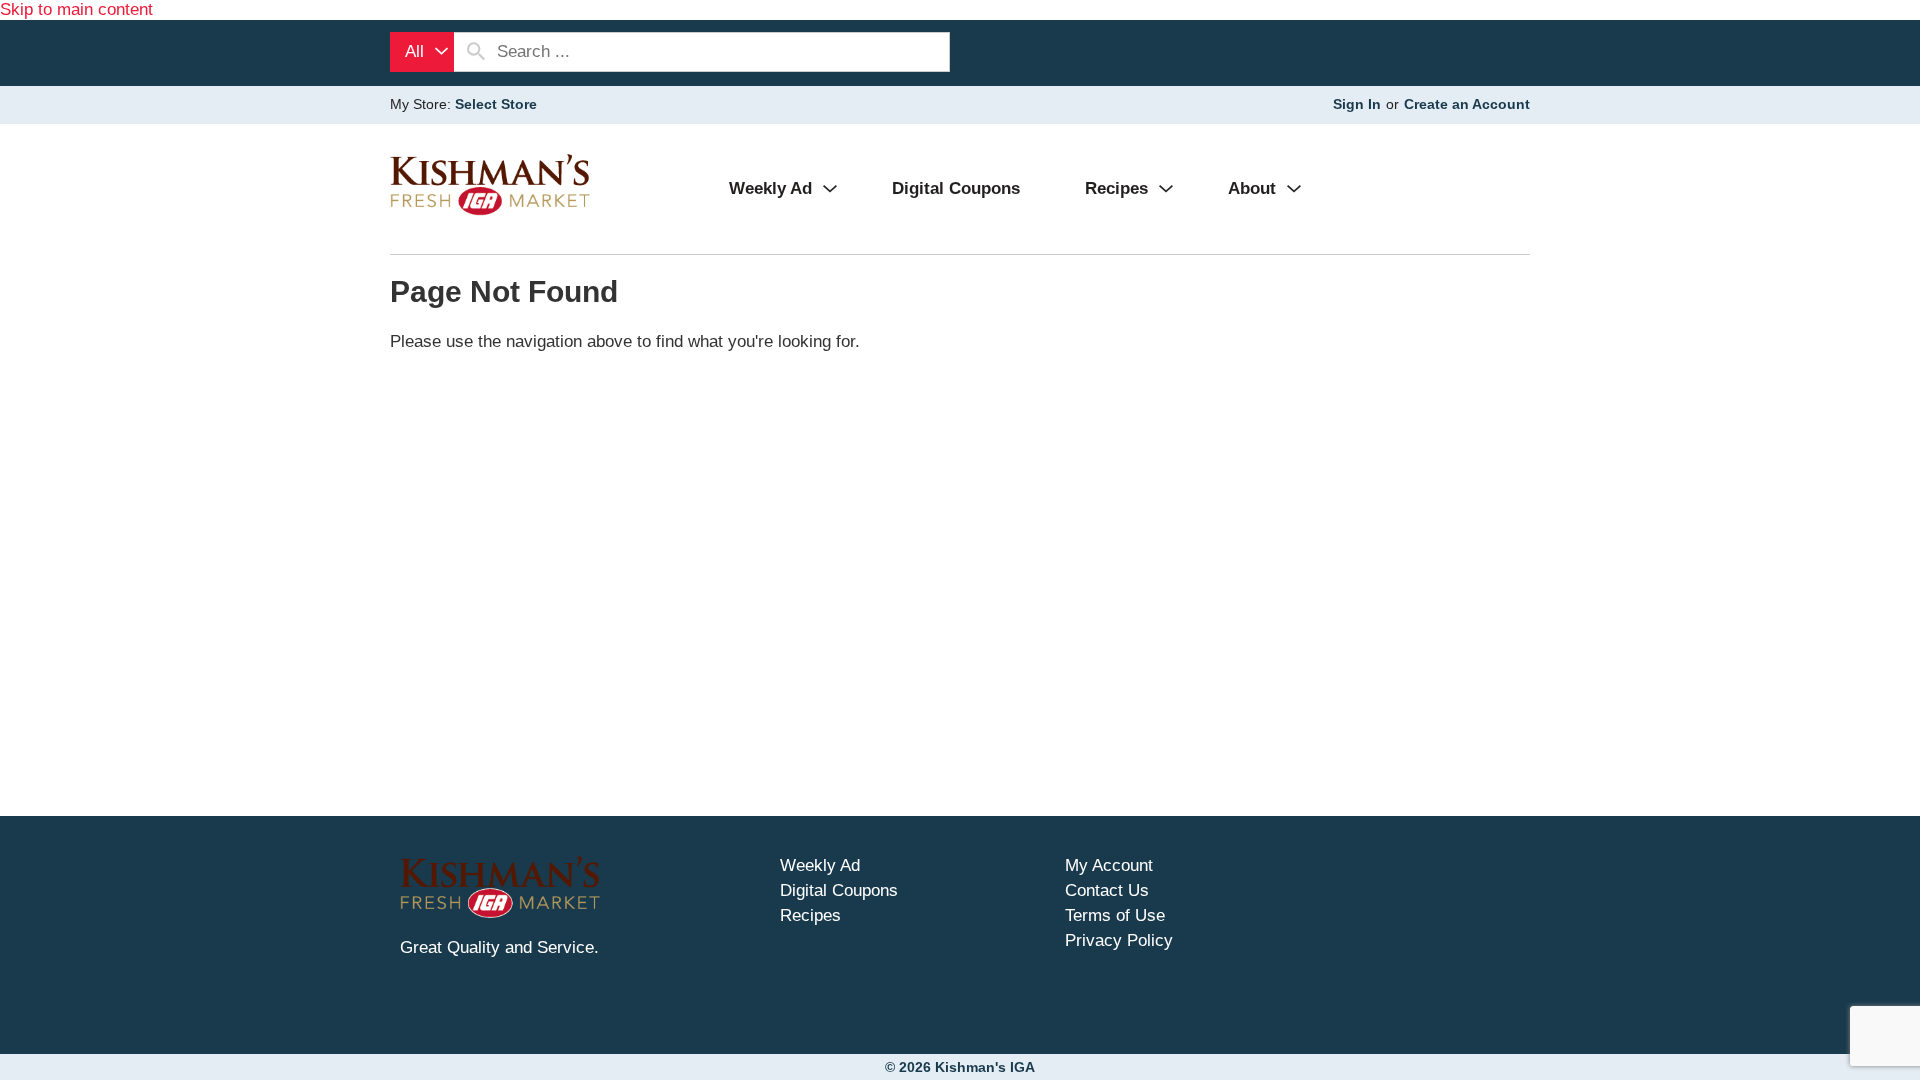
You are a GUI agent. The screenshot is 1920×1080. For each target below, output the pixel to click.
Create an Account (1467, 104)
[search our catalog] (476, 52)
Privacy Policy (1119, 940)
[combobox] (422, 52)
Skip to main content (76, 9)
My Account (1109, 865)
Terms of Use (1115, 915)
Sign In (1357, 104)
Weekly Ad (820, 865)
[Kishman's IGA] (490, 184)
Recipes (810, 915)
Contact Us (1107, 890)
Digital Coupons (839, 890)
